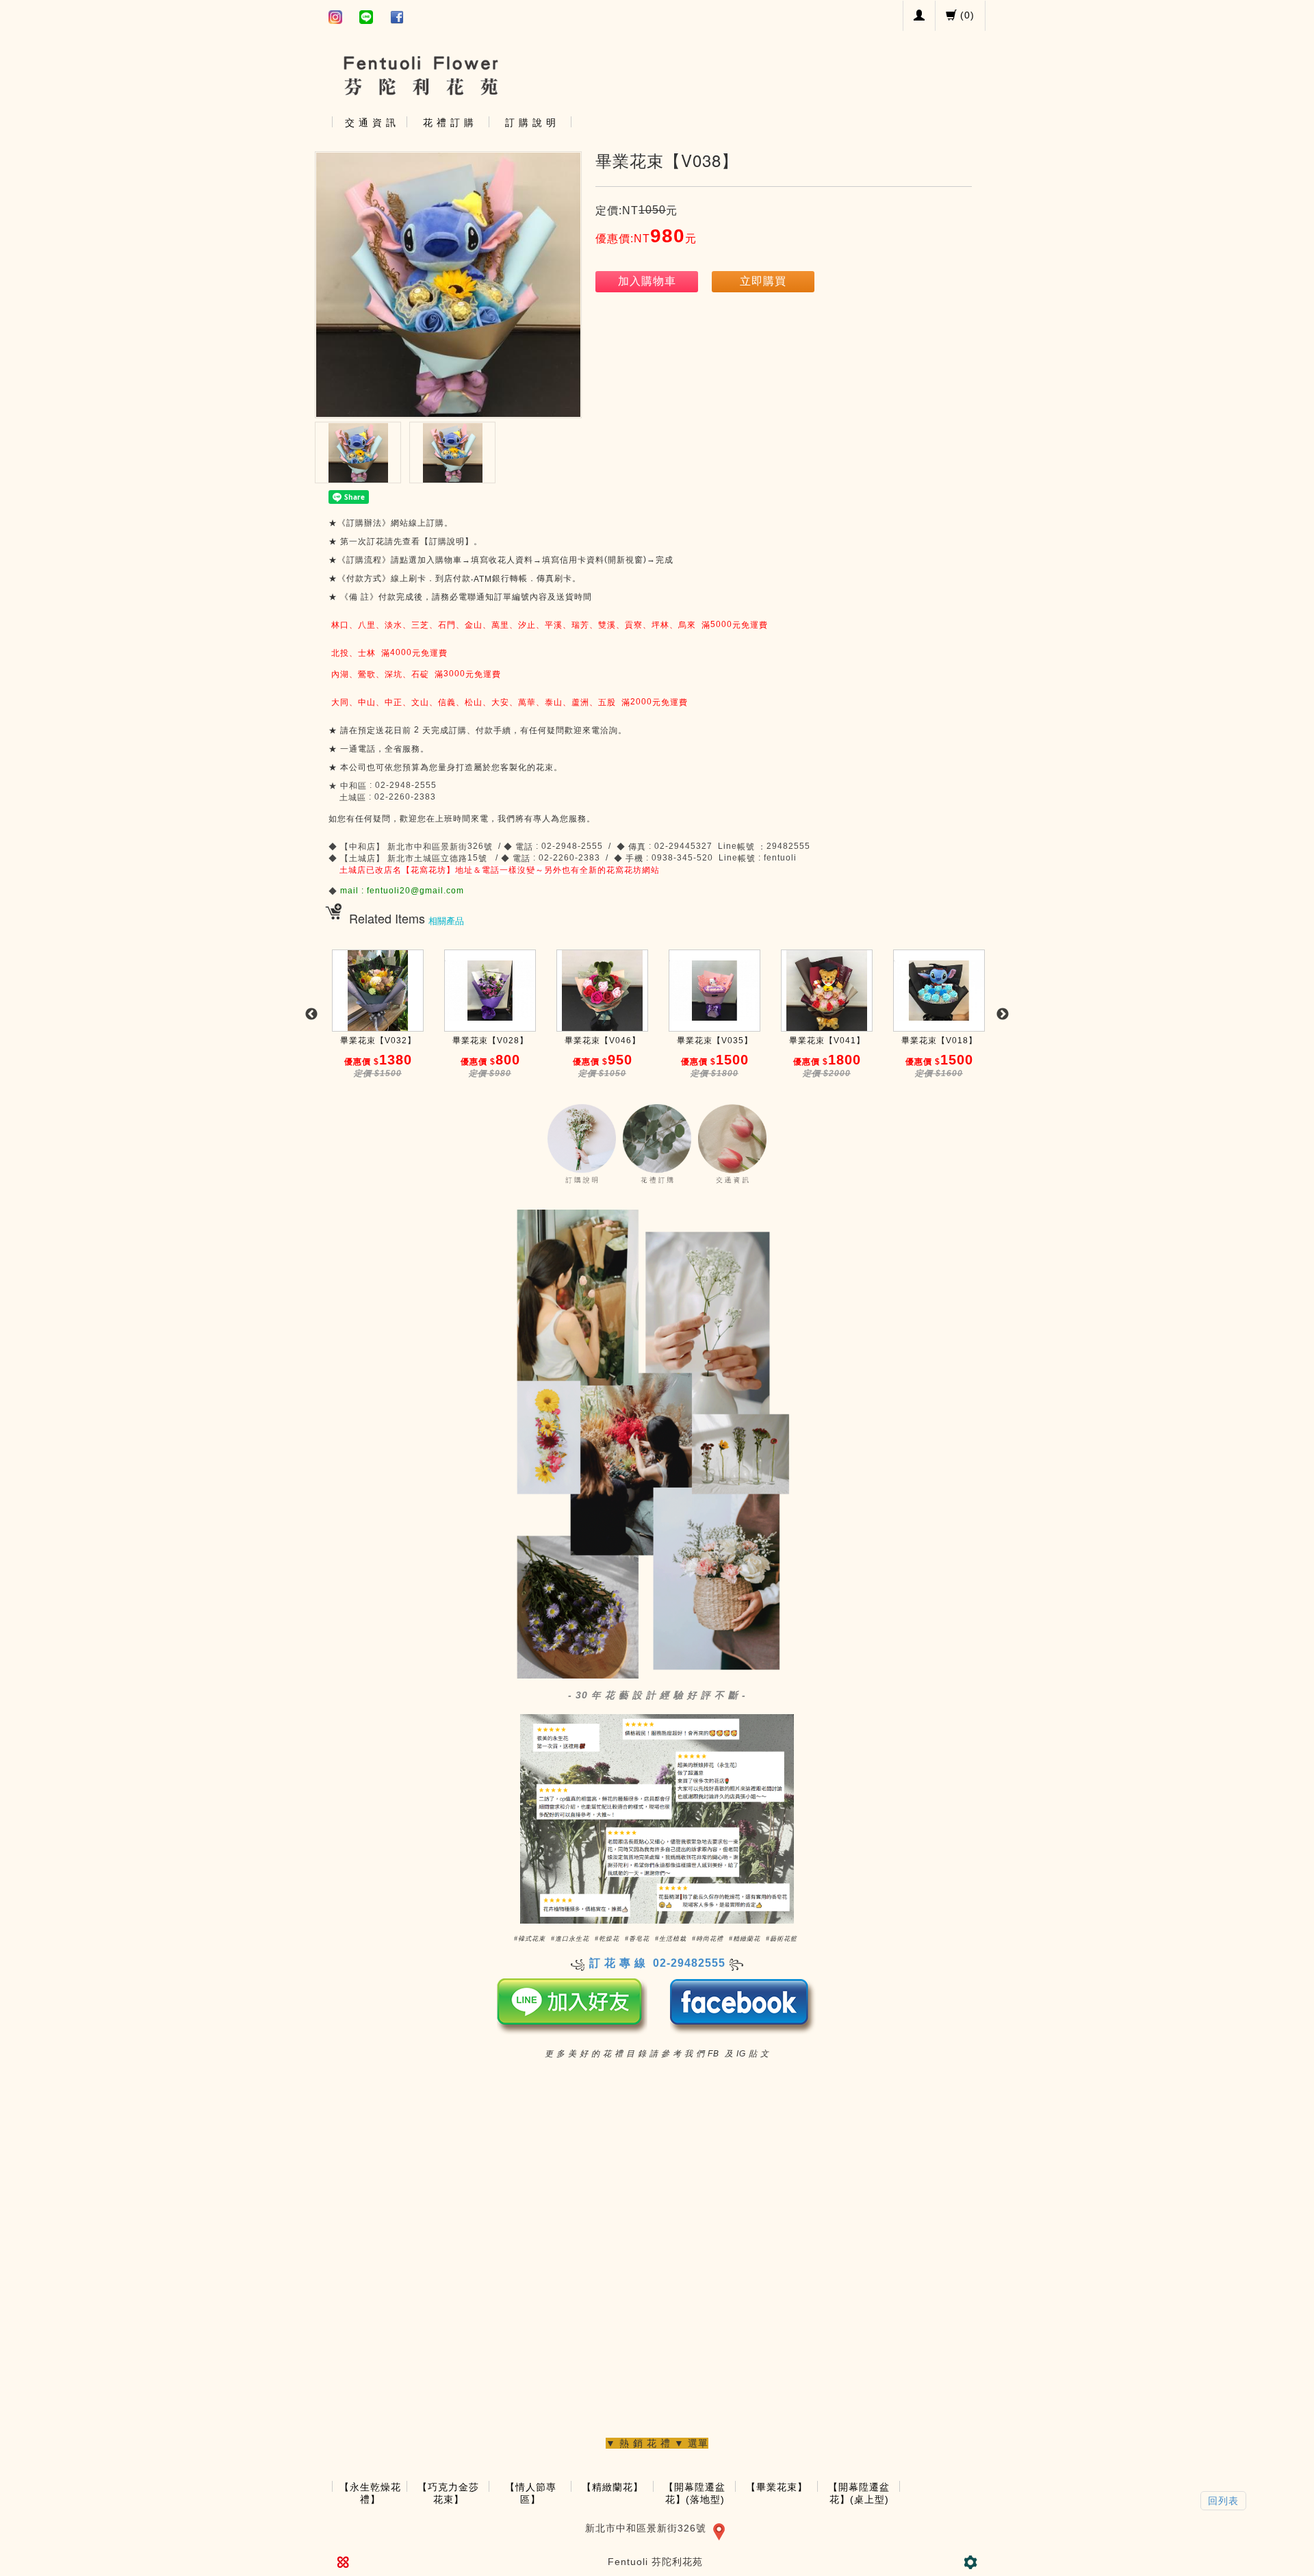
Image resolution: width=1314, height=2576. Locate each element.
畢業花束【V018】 (939, 1041)
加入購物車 (647, 281)
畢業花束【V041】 (827, 1041)
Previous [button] (311, 1015)
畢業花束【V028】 (490, 1041)
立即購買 (763, 281)
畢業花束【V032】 (378, 1041)
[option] (378, 1021)
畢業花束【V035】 (715, 1041)
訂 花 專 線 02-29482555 (657, 1963)
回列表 (1223, 2501)
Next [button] (1003, 1015)
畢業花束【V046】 (603, 1041)
